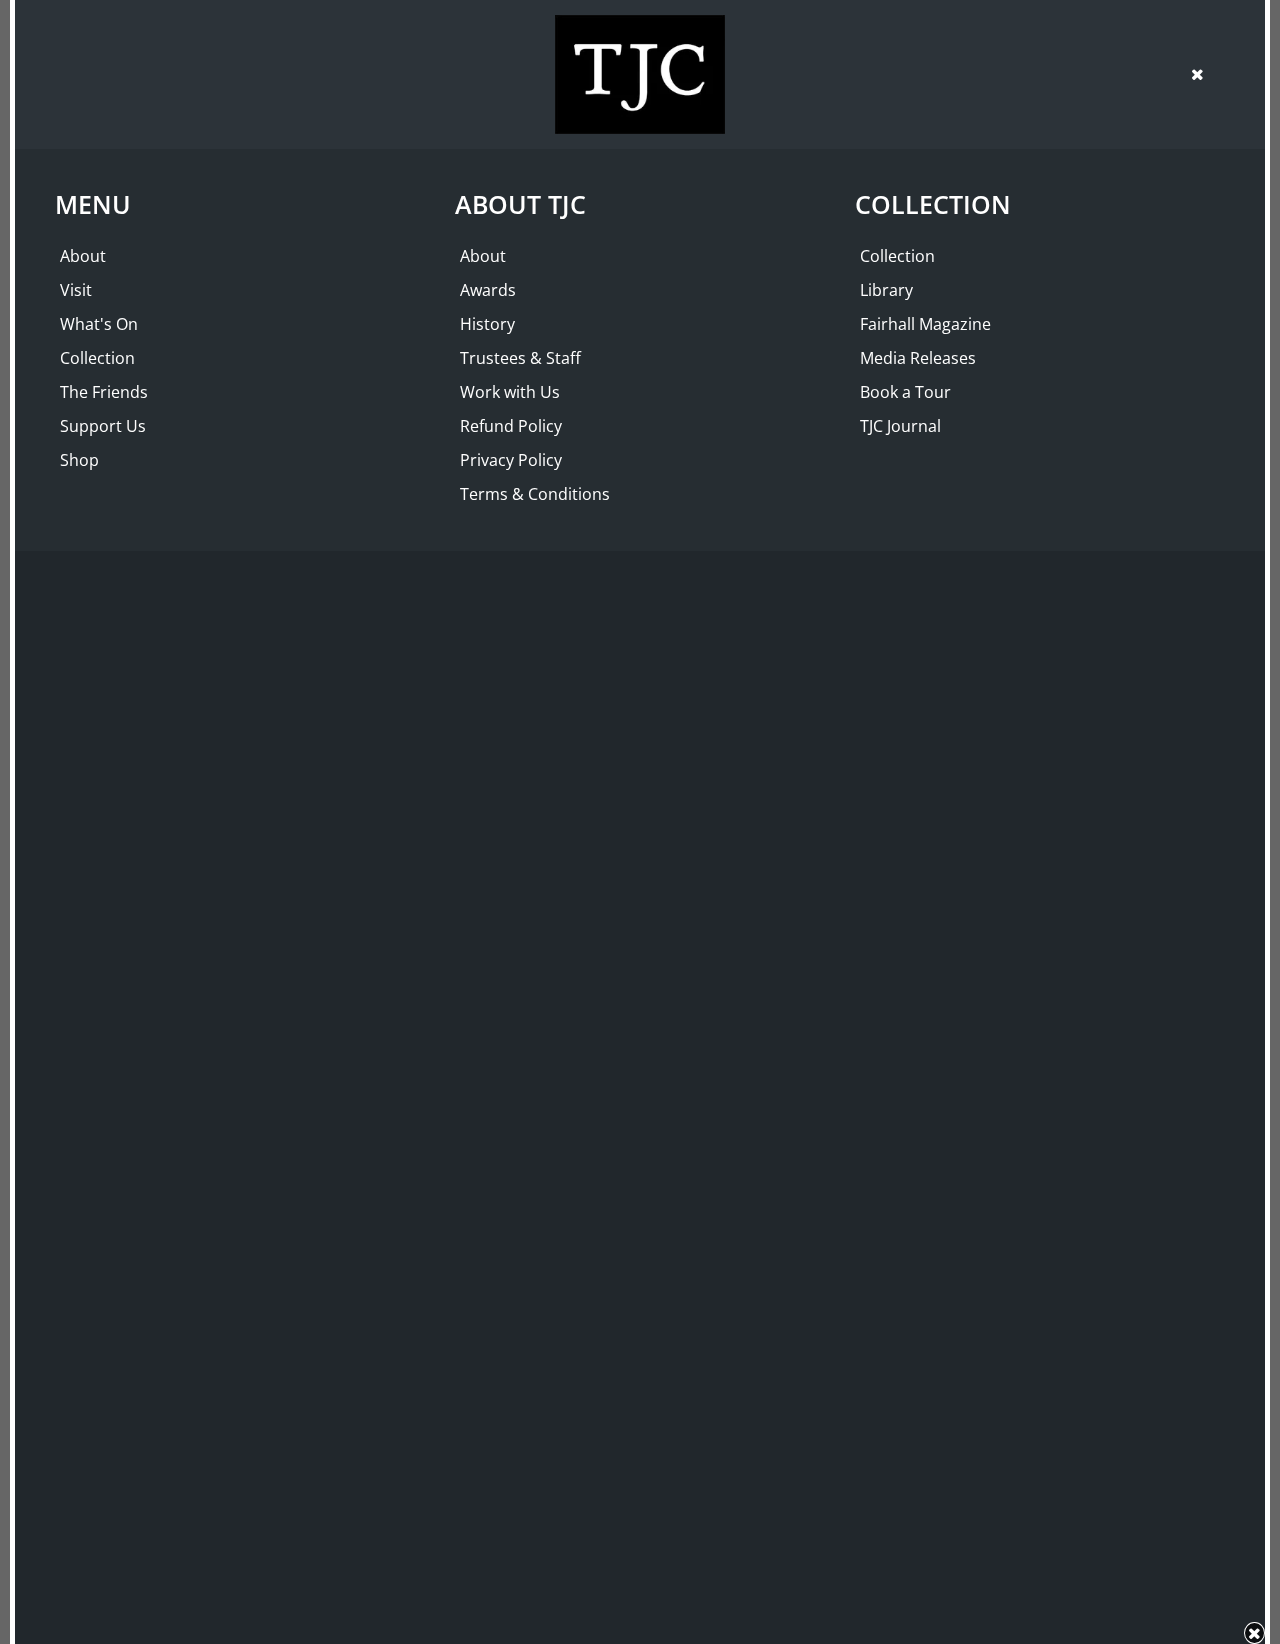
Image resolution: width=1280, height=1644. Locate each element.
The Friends (104, 392)
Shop (79, 460)
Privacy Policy (511, 460)
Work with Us (510, 392)
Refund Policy (511, 426)
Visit (76, 290)
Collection (97, 358)
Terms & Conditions (535, 494)
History (487, 324)
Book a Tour (905, 392)
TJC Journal (900, 426)
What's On (99, 324)
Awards (488, 290)
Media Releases (918, 358)
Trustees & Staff (520, 358)
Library (886, 290)
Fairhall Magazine (925, 324)
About (83, 256)
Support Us (103, 426)
